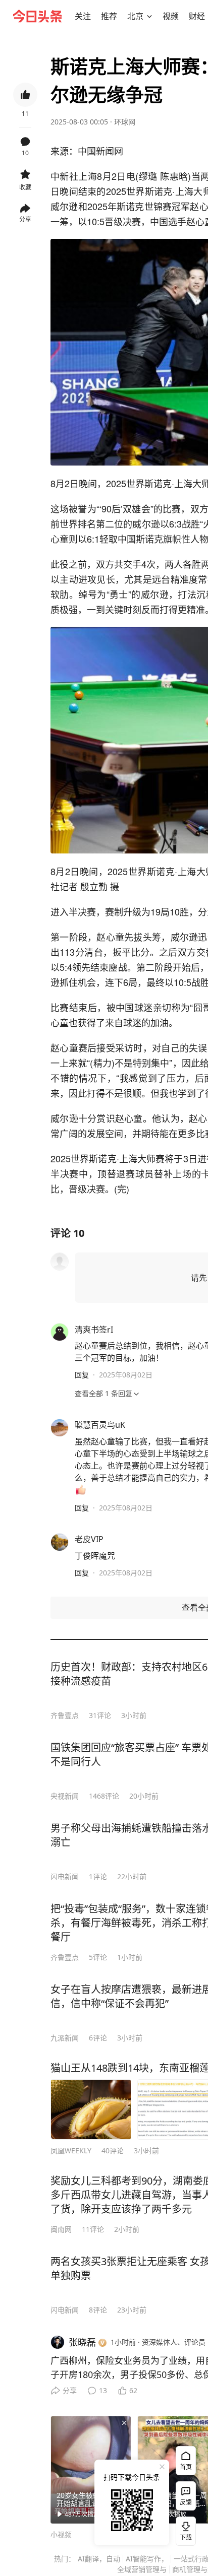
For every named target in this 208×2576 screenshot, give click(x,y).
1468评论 (104, 1796)
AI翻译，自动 (99, 2559)
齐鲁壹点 (65, 1715)
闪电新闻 (65, 1876)
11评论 (93, 2229)
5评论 (98, 1957)
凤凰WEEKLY (71, 2151)
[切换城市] (149, 16)
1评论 (98, 1876)
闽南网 (61, 2229)
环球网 (125, 122)
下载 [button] (184, 2529)
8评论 (98, 2310)
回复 (82, 1375)
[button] (83, 16)
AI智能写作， (147, 2559)
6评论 (98, 2038)
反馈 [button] (186, 2502)
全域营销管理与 (142, 2569)
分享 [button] (25, 219)
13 (103, 2390)
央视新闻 (65, 1796)
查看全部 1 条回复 (103, 1393)
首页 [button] (186, 2467)
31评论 (100, 1715)
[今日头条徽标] (37, 16)
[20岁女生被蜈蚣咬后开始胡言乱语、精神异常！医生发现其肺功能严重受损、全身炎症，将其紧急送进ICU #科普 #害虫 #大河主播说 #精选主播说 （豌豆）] (91, 2470)
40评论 (113, 2151)
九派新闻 (65, 2038)
